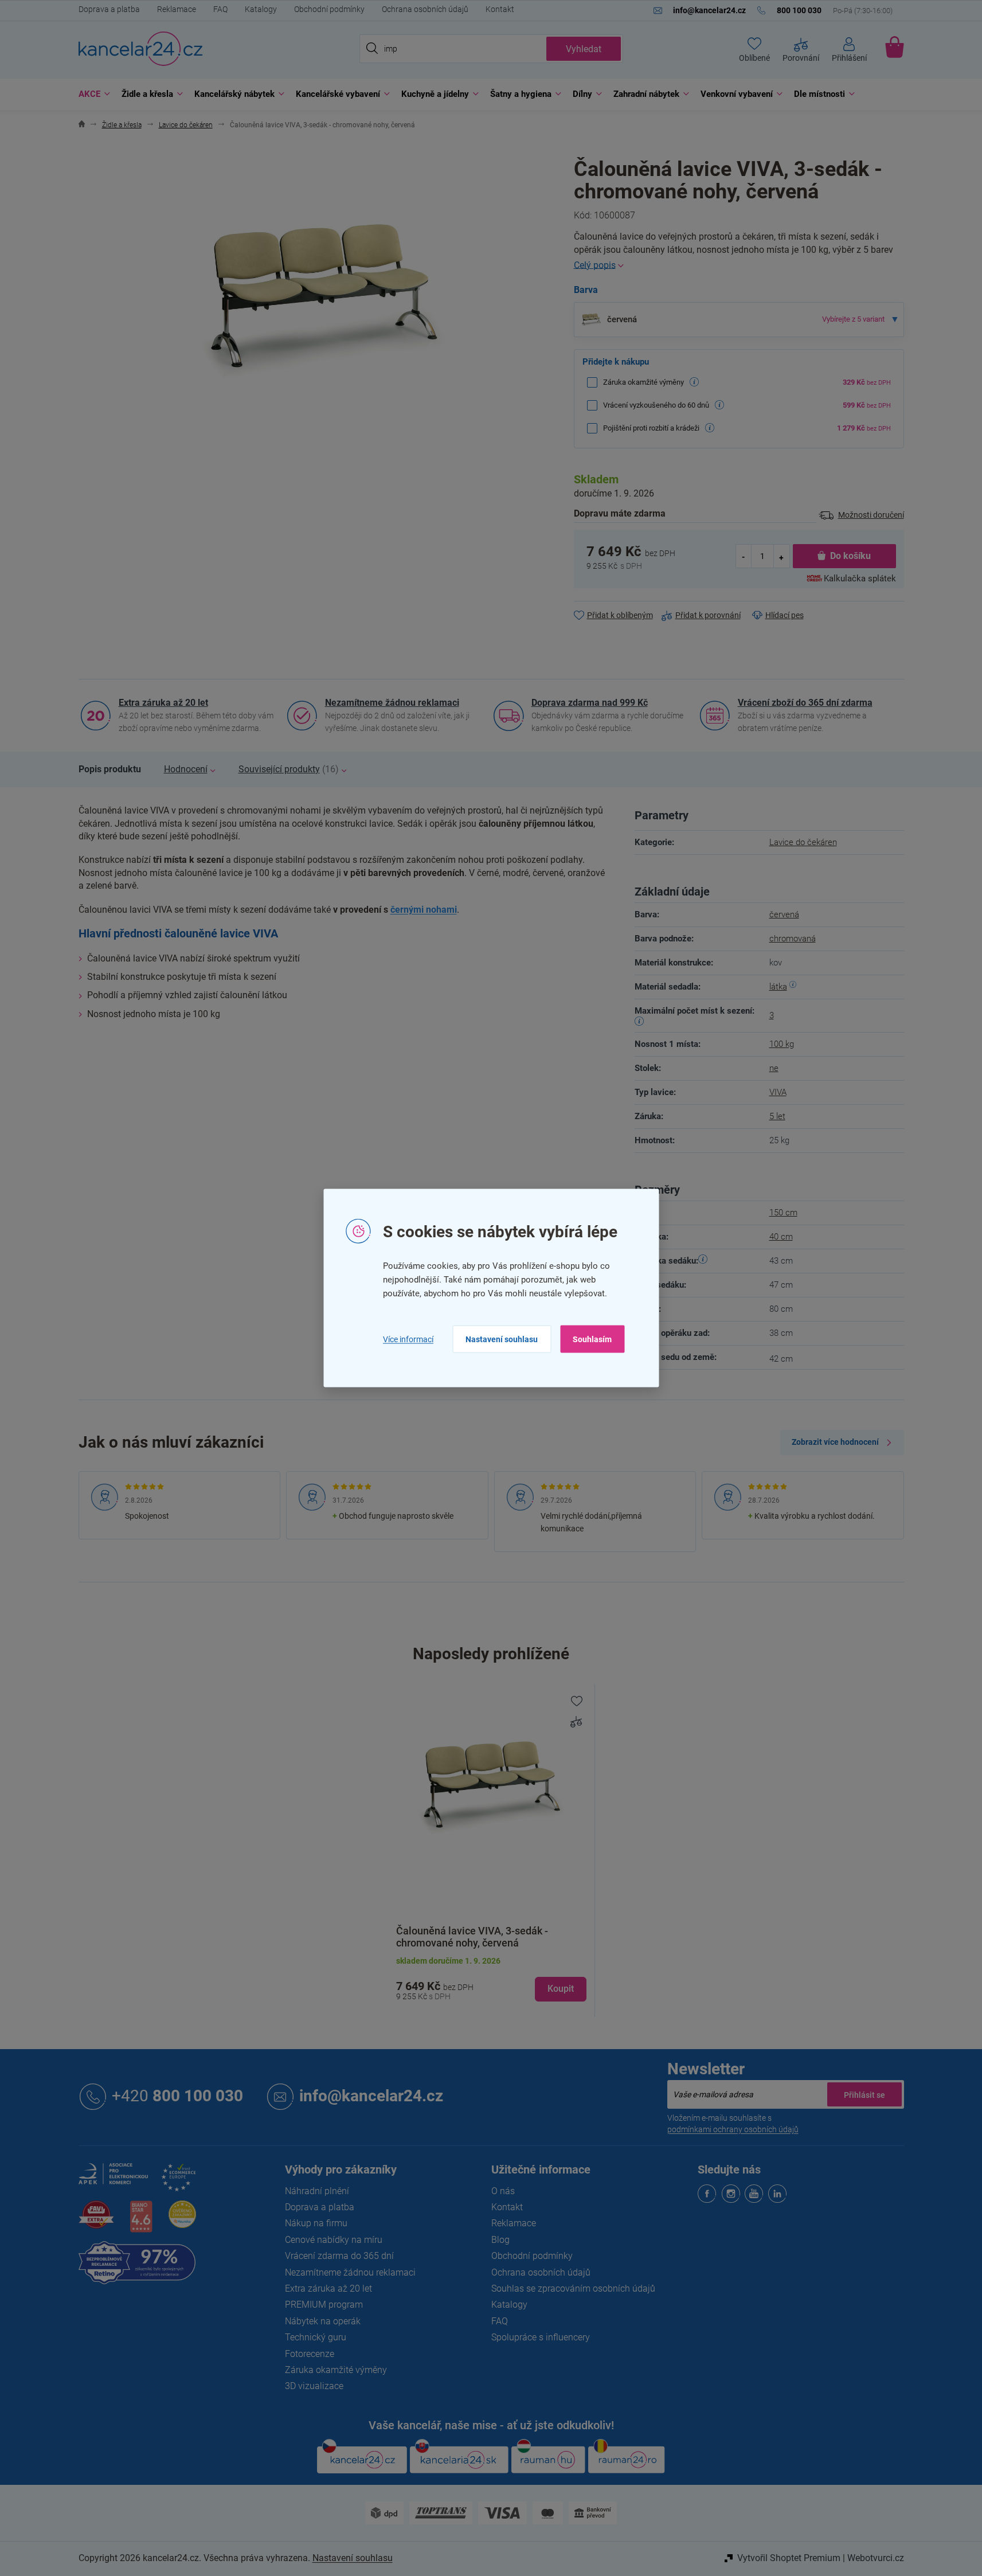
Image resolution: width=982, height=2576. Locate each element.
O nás (503, 2191)
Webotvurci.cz (876, 2558)
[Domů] (82, 125)
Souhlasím (592, 1339)
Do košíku (850, 556)
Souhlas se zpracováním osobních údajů (573, 2288)
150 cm (783, 1213)
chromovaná (793, 939)
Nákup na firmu (316, 2223)
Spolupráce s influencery (541, 2337)
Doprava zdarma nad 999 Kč (590, 703)
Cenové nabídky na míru (334, 2240)
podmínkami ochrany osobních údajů (733, 2129)
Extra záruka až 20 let (163, 703)
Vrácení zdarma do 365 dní (339, 2256)
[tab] (110, 769)
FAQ (220, 9)
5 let (777, 1116)
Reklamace (177, 9)
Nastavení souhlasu (502, 1339)
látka (778, 987)
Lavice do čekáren (803, 842)
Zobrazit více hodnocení (835, 1442)
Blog (500, 2240)
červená (784, 914)
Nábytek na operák (323, 2321)
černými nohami (424, 910)
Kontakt (500, 9)
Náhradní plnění (317, 2191)
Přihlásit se (864, 2094)
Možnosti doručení (871, 515)
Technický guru (316, 2337)
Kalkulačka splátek (860, 578)
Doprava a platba (109, 9)
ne (774, 1068)
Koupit (561, 1989)
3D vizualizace (314, 2386)
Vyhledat (584, 49)
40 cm (781, 1237)
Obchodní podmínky (329, 9)
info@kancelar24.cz (371, 2096)
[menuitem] (91, 94)
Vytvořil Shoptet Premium (789, 2558)
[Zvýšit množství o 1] (781, 556)
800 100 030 (177, 2096)
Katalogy (261, 9)
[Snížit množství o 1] (744, 556)
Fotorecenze (310, 2354)
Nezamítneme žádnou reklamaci (392, 703)
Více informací (408, 1339)
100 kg (782, 1044)
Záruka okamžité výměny (336, 2370)
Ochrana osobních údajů (425, 9)
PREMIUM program (324, 2305)
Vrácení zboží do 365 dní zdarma (805, 703)
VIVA (778, 1092)
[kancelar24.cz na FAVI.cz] (96, 2221)
